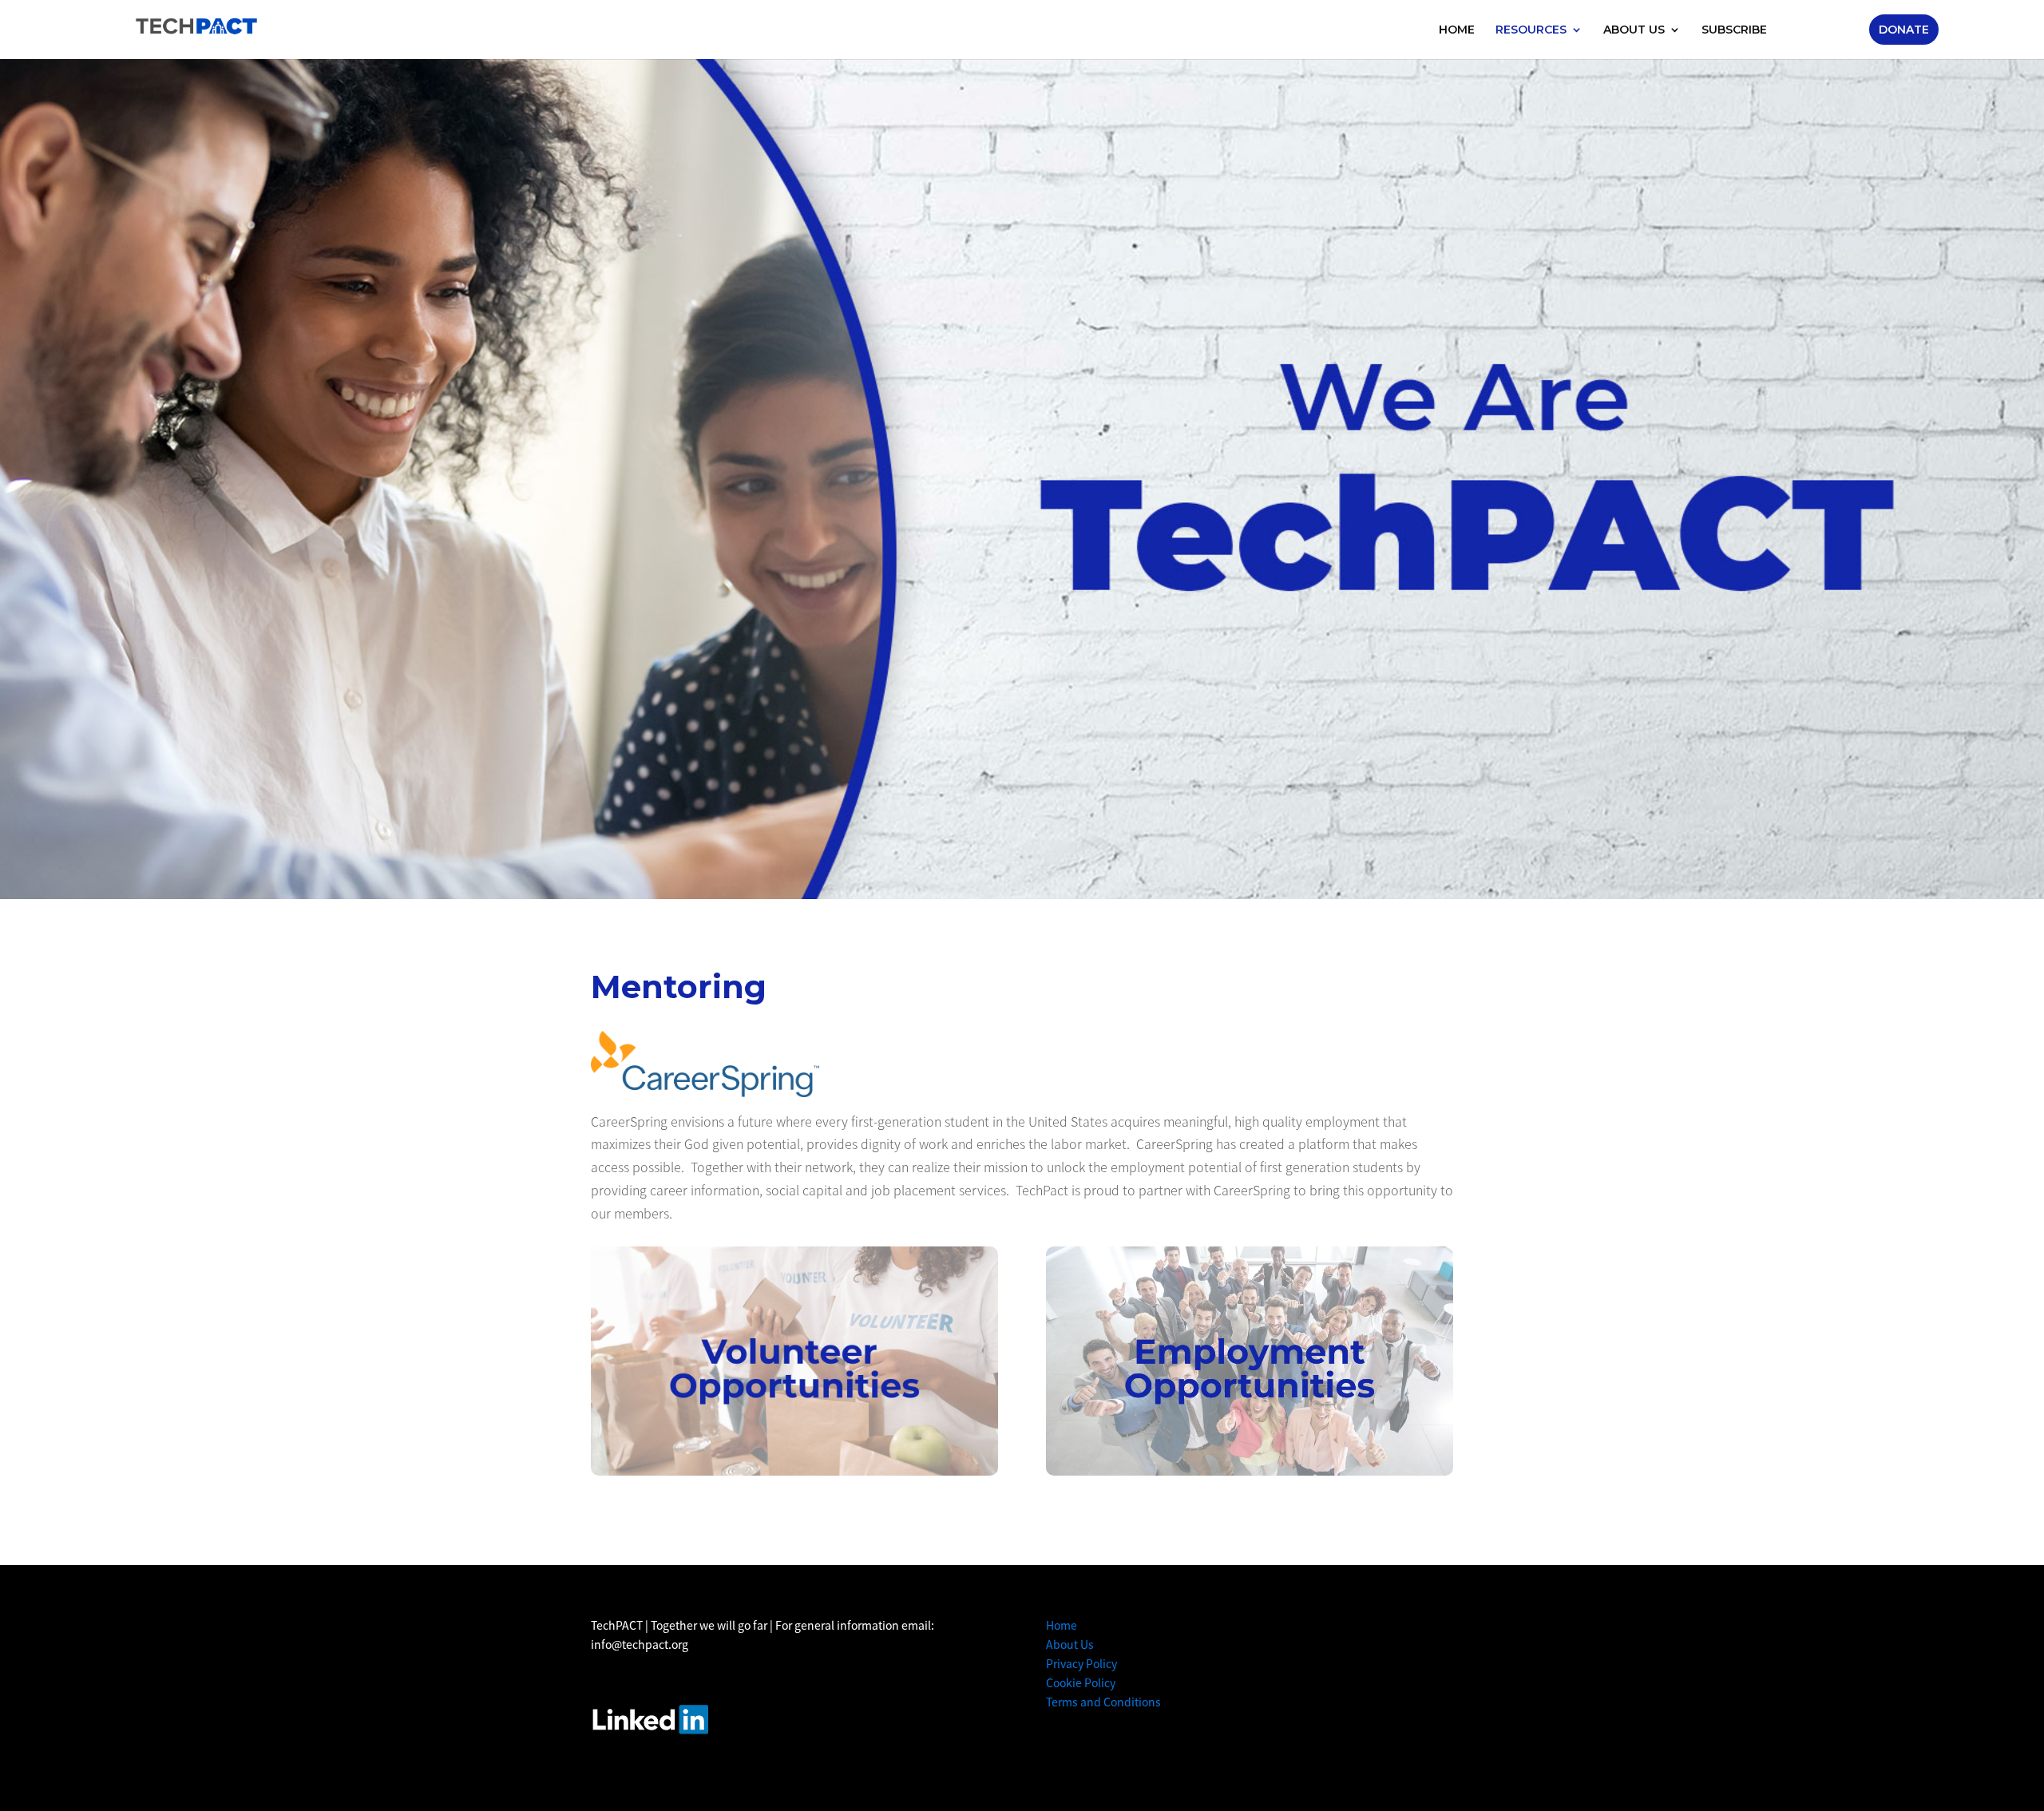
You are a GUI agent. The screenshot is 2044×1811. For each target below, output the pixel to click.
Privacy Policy (1081, 1663)
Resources (1531, 30)
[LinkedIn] (650, 1719)
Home (1457, 30)
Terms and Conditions (1103, 1702)
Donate (1904, 30)
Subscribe (1734, 30)
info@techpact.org (640, 1644)
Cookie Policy (1081, 1682)
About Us (1634, 30)
